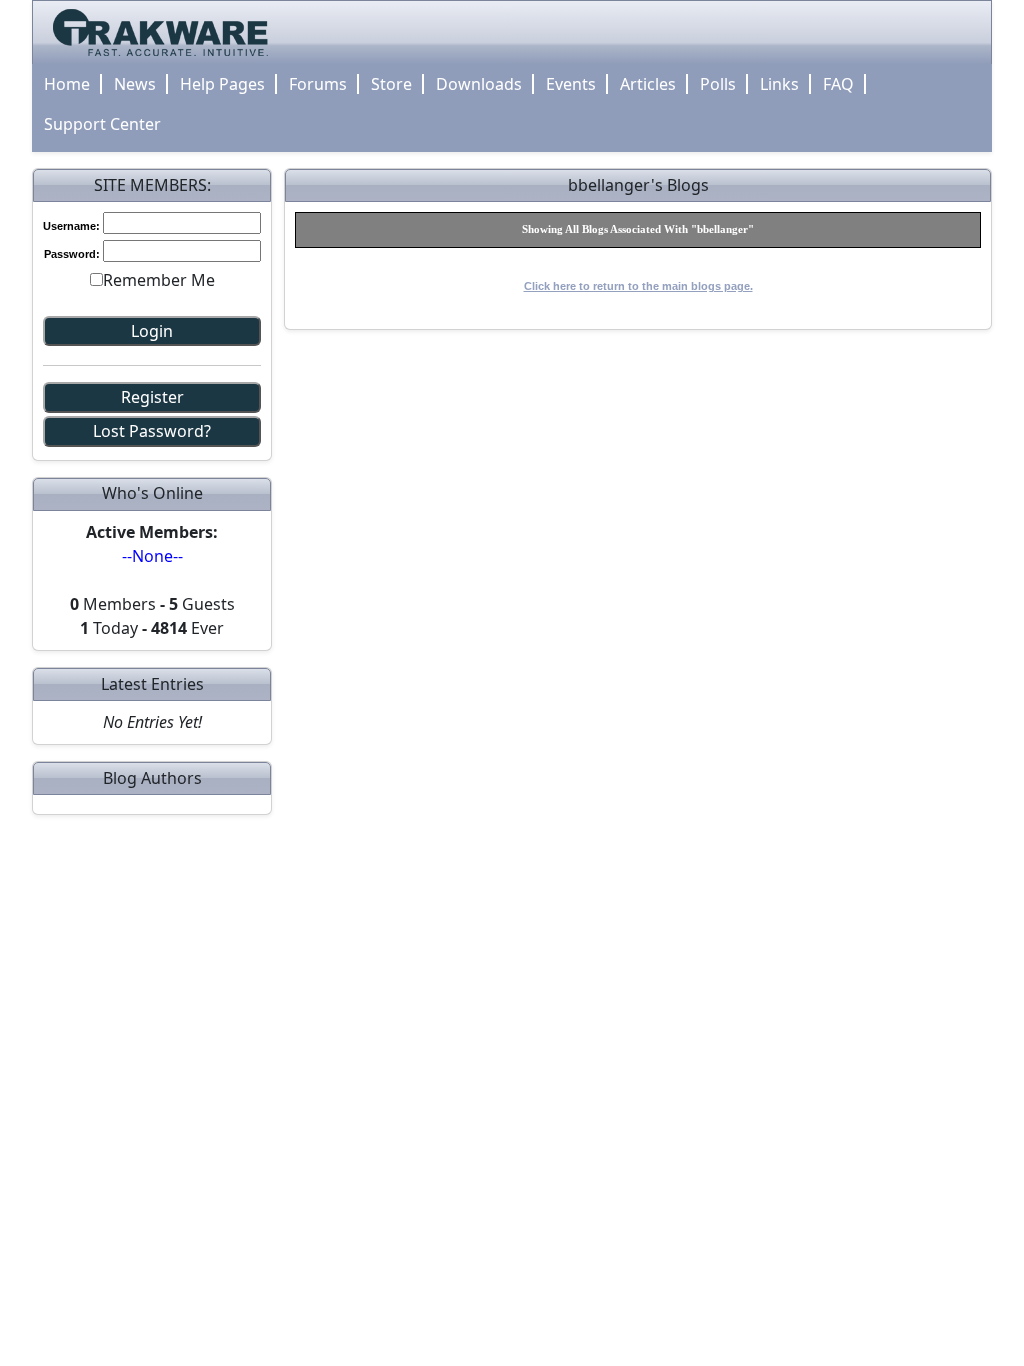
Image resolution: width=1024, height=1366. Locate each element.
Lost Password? (152, 431)
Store (391, 84)
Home (67, 84)
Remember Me (159, 280)
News (135, 84)
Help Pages (222, 84)
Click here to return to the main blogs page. (638, 286)
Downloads (479, 84)
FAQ (838, 84)
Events (571, 84)
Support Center (102, 124)
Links (779, 84)
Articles (648, 84)
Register (152, 397)
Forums (318, 84)
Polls (718, 84)
